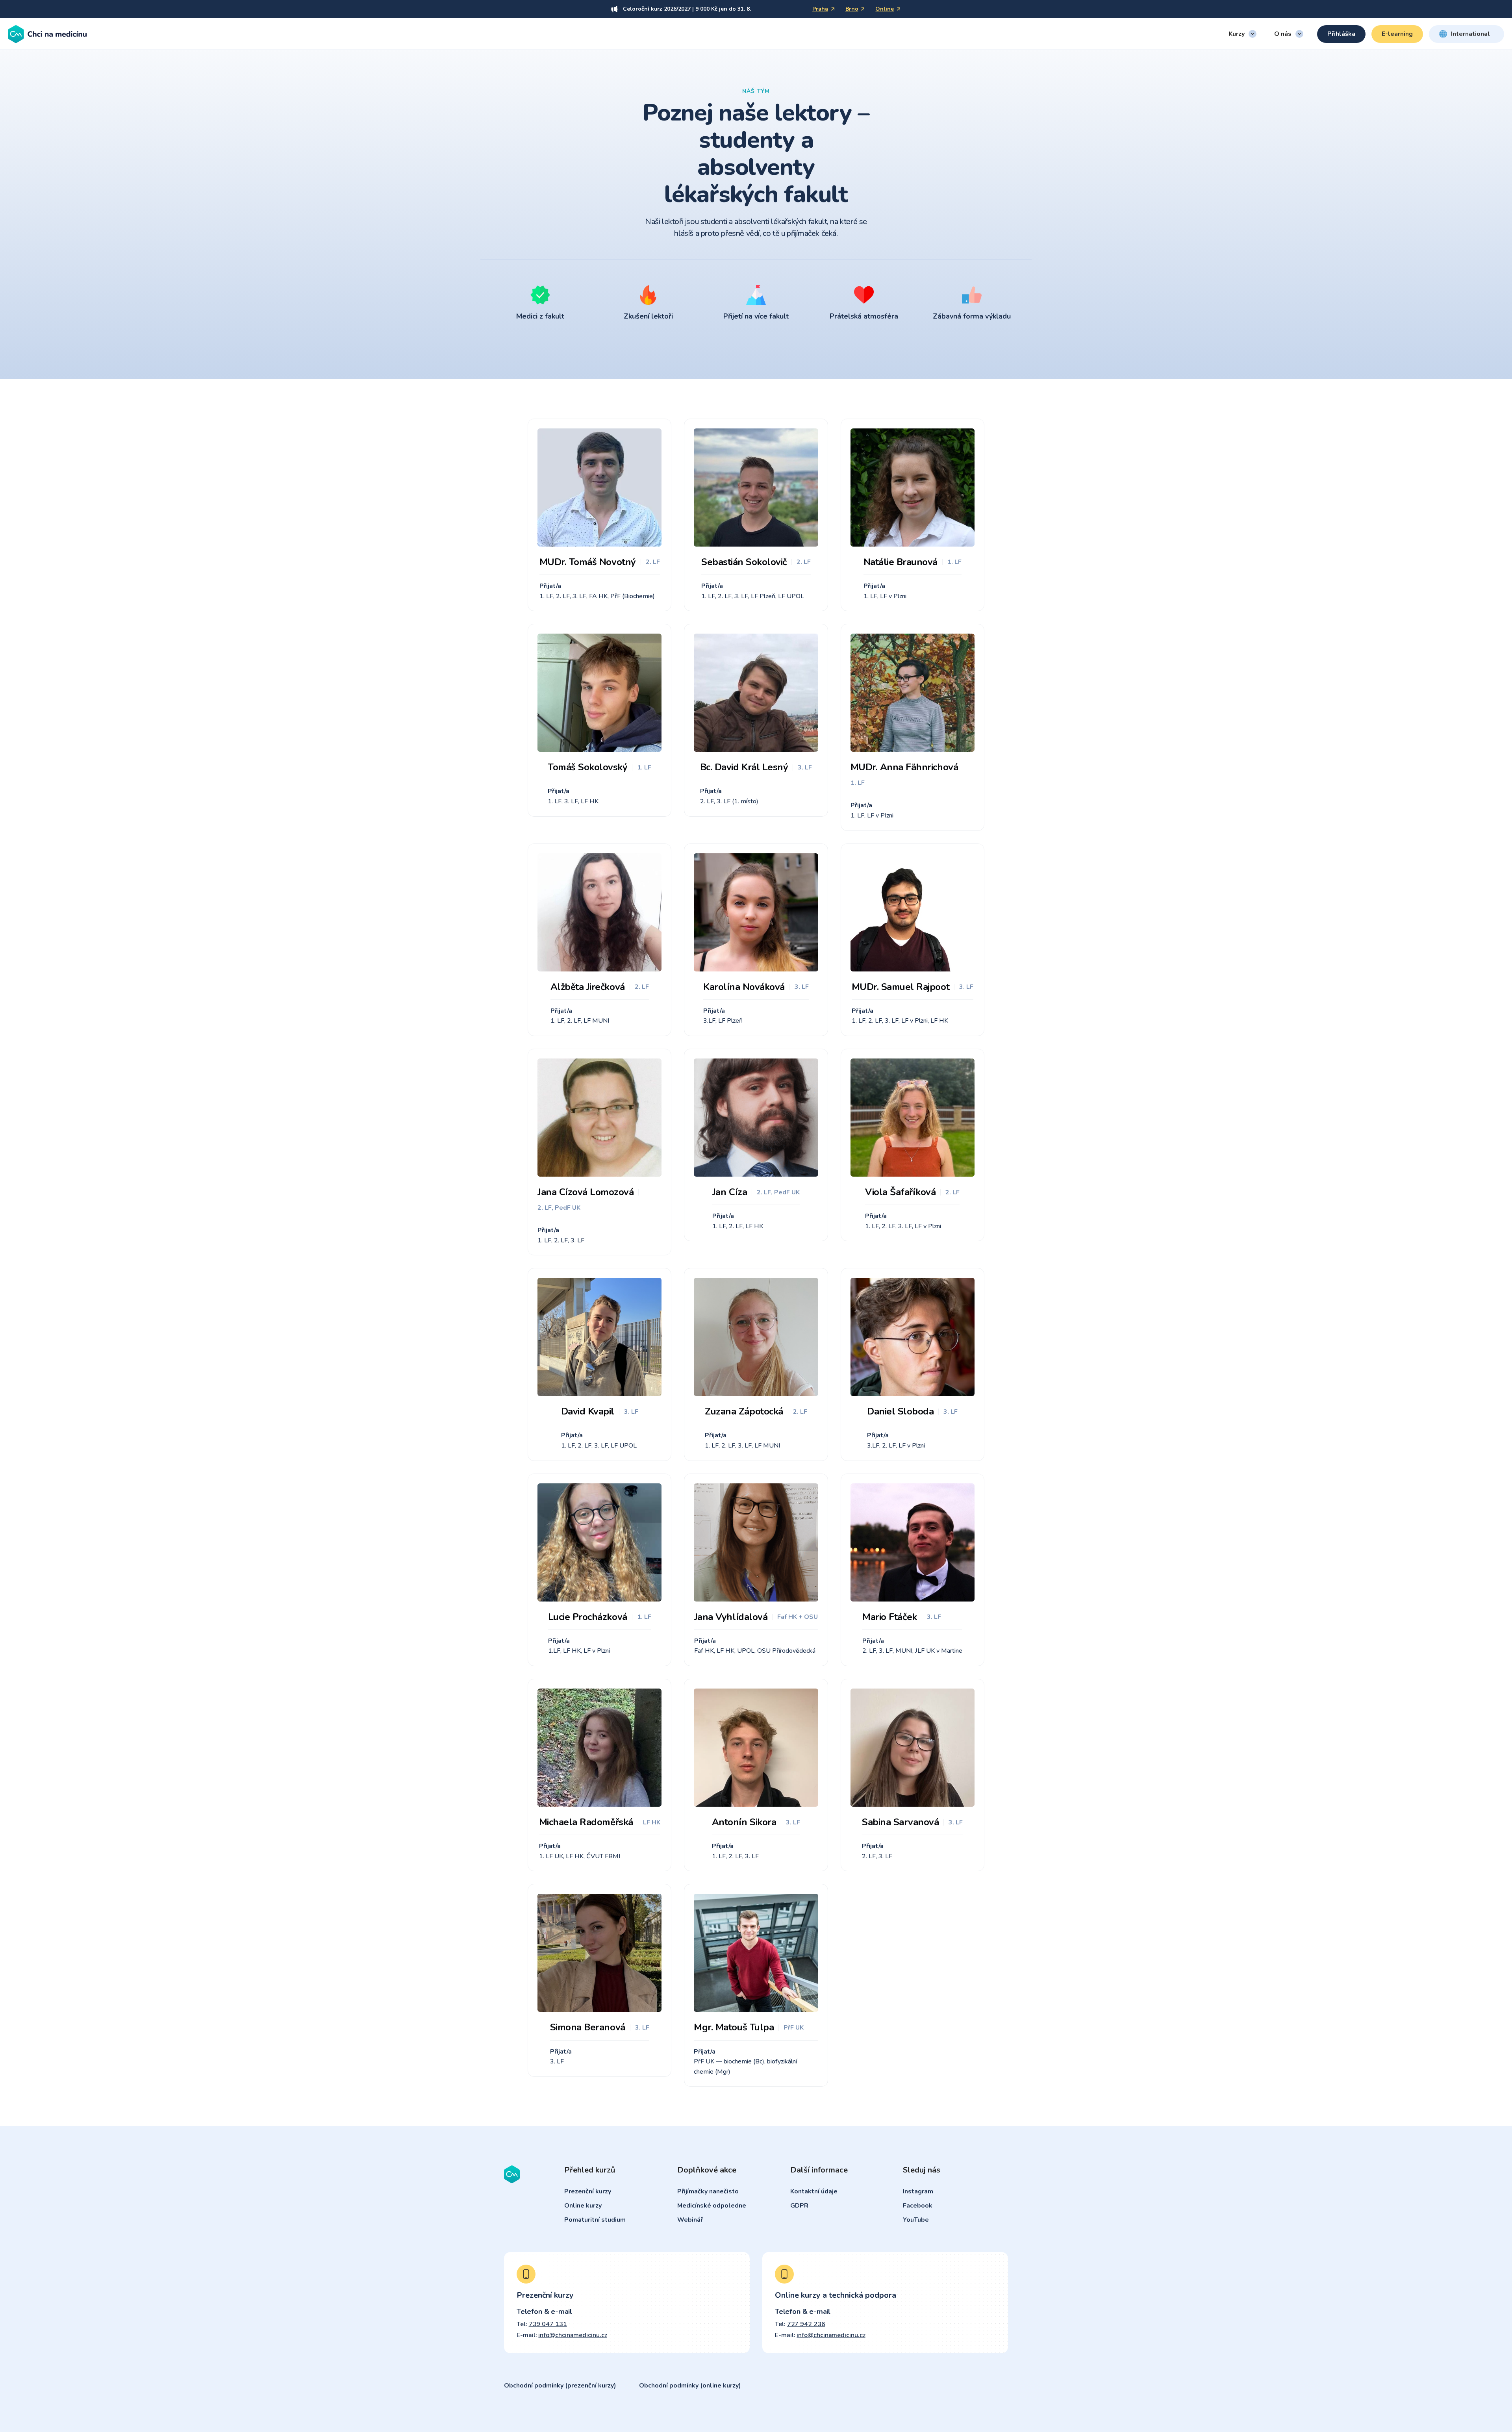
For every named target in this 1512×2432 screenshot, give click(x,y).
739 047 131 (548, 2324)
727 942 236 (806, 2324)
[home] (47, 34)
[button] (1242, 34)
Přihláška (1341, 34)
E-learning (1397, 34)
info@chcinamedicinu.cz (573, 2335)
